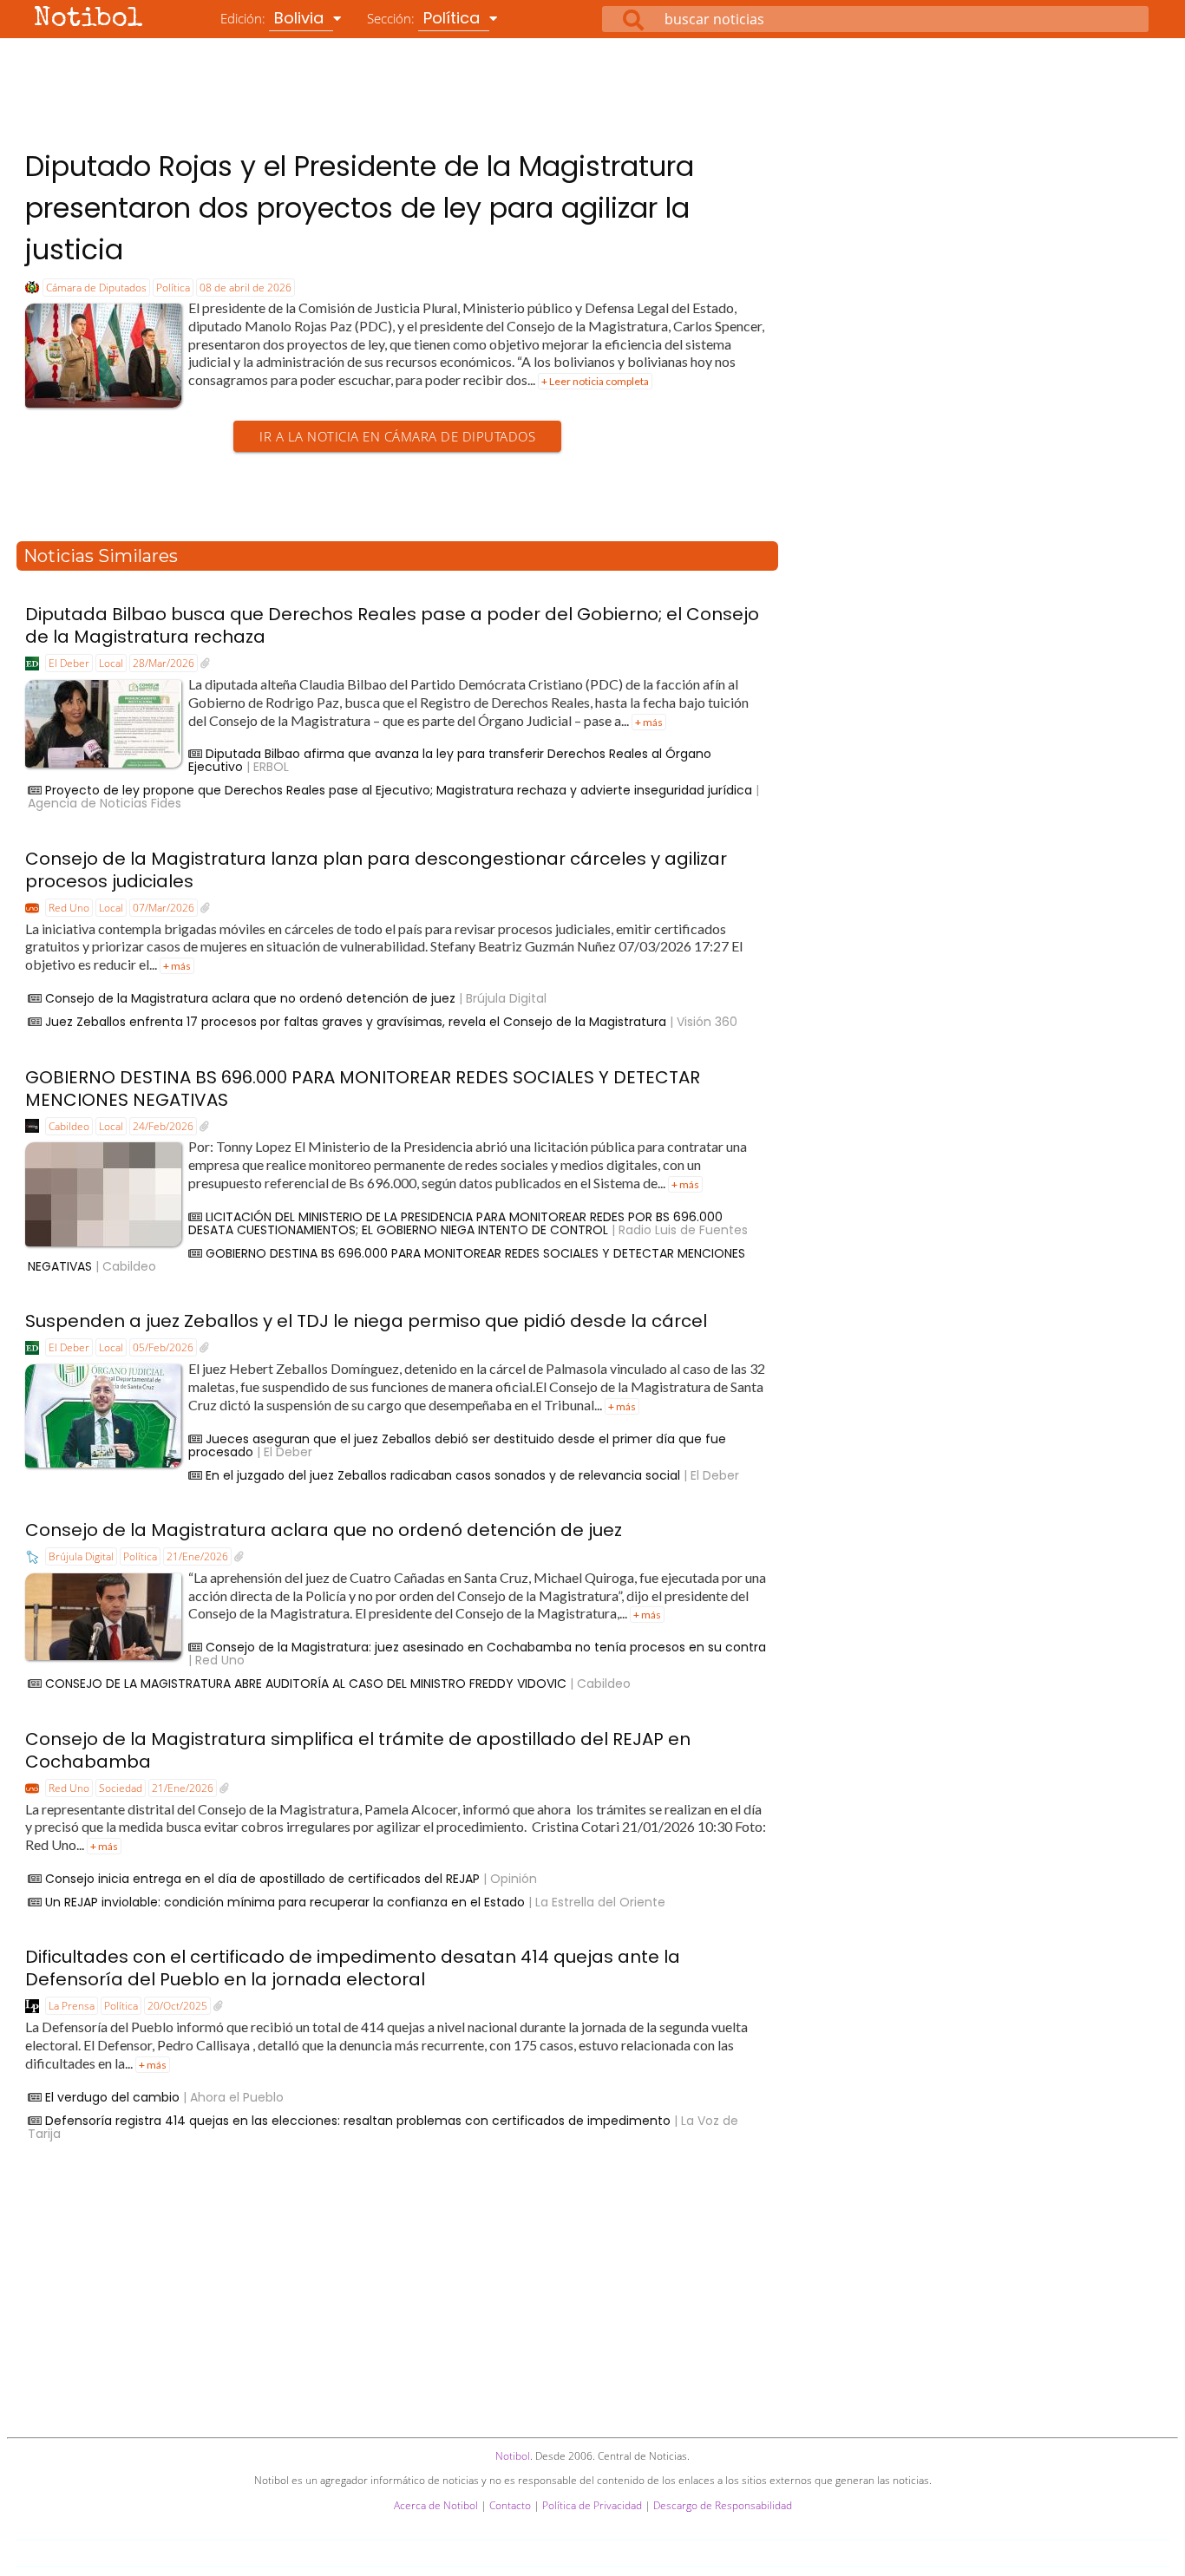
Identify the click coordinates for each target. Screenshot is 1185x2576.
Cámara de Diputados (96, 288)
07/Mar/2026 (164, 908)
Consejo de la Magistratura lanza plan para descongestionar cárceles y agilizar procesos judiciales (376, 870)
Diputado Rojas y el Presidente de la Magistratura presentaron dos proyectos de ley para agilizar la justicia (360, 208)
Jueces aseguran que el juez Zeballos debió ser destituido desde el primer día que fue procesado (457, 1445)
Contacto (510, 2505)
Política (173, 288)
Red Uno (69, 908)
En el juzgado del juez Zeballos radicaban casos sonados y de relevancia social (443, 1475)
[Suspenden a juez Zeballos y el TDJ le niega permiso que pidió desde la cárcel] (204, 1348)
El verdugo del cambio (112, 2097)
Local (111, 663)
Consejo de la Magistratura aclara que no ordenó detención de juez (250, 998)
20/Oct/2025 (177, 2006)
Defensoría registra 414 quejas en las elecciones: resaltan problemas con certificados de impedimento (358, 2121)
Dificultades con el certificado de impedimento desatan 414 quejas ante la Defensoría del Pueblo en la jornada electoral (353, 1968)
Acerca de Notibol (436, 2505)
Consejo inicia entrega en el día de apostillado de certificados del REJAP (262, 1879)
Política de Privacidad (592, 2505)
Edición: (274, 18)
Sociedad (121, 1788)
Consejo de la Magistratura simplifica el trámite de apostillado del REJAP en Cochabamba (358, 1750)
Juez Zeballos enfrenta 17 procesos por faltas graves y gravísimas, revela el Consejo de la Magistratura (356, 1022)
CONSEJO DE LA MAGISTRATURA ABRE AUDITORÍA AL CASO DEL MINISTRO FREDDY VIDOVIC (306, 1684)
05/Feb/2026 (163, 1347)
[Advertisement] (592, 86)
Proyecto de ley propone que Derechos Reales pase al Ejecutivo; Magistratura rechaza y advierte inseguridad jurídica (399, 790)
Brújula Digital (81, 1556)
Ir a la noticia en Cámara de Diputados (397, 436)
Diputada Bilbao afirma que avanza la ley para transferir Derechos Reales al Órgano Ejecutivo (450, 760)
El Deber (69, 663)
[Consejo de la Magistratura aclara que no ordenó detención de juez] (239, 1557)
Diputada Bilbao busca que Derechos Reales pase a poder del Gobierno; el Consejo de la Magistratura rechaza (392, 625)
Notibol (88, 20)
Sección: (426, 18)
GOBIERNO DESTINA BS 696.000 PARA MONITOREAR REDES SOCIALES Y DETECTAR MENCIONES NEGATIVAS (363, 1089)
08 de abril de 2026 (246, 288)
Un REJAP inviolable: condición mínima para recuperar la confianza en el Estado (285, 1902)
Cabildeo (69, 1126)
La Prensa (72, 2006)
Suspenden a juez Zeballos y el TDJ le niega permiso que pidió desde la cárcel (366, 1321)
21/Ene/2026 (197, 1556)
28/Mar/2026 (164, 663)
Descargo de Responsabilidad (723, 2505)
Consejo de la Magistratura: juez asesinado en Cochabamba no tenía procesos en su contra (486, 1647)
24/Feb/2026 (163, 1126)
